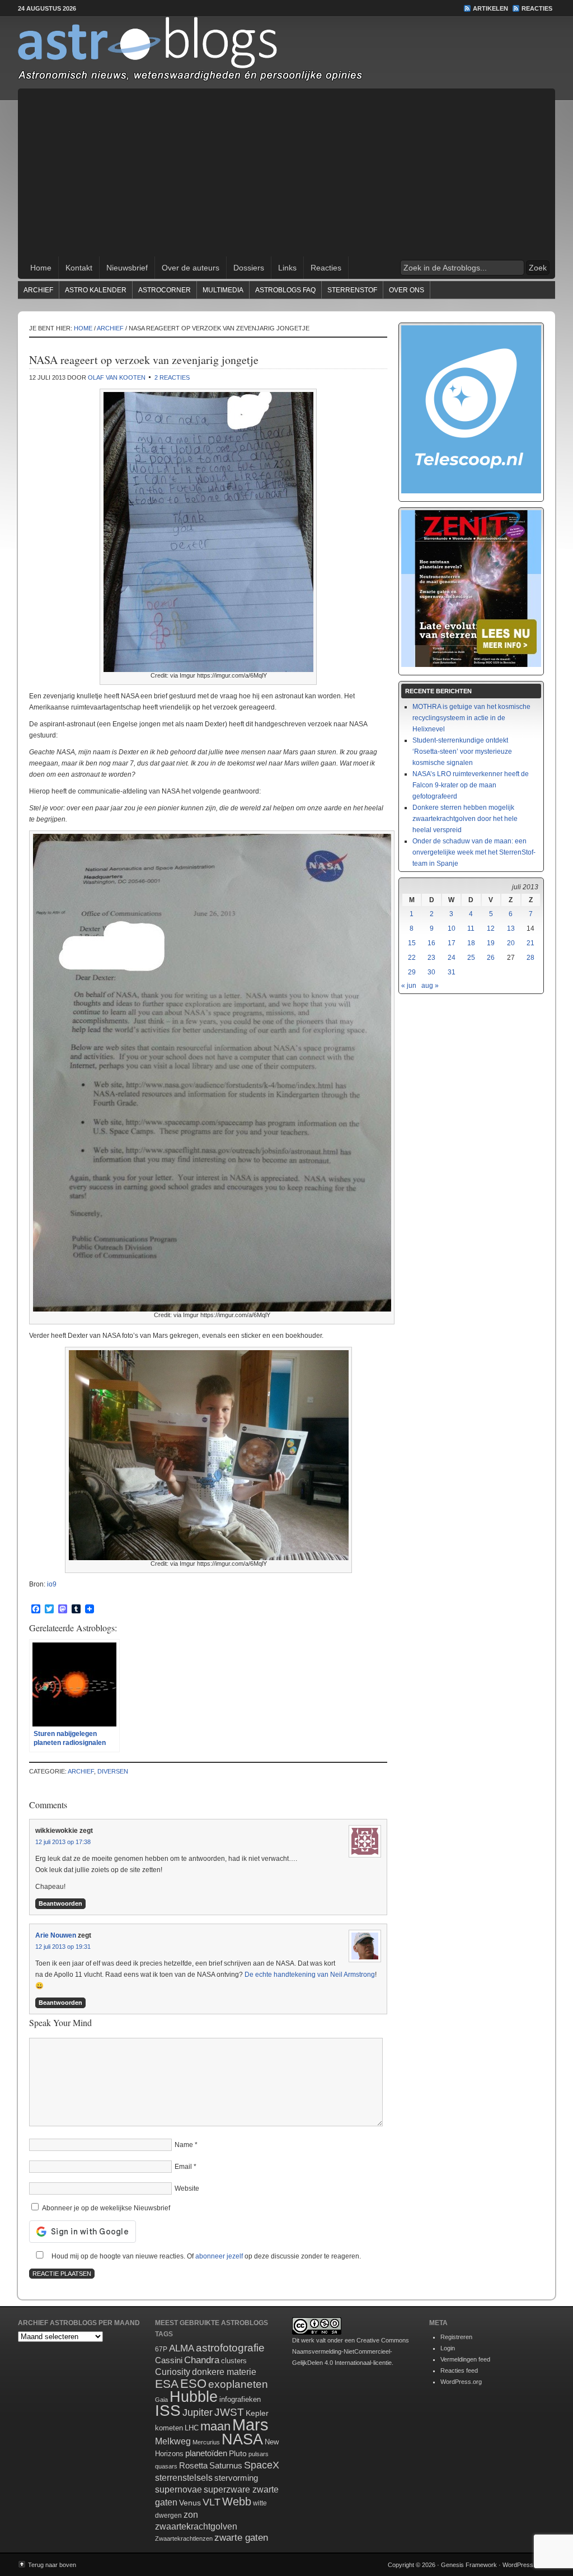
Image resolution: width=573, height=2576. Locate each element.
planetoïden (206, 2453)
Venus (190, 2503)
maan (215, 2426)
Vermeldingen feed (465, 2359)
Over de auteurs (191, 268)
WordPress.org (461, 2382)
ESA (167, 2384)
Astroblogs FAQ (285, 290)
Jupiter (198, 2412)
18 (471, 943)
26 (491, 958)
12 (491, 928)
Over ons (407, 290)
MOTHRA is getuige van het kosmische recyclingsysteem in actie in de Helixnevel (471, 718)
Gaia (161, 2400)
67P (161, 2349)
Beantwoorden (60, 1903)
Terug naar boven (52, 2565)
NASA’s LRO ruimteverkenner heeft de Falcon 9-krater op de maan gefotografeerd (471, 785)
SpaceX (262, 2465)
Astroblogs (286, 53)
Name (184, 2145)
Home (41, 268)
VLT (212, 2502)
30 (431, 972)
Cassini (169, 2360)
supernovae (179, 2489)
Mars (250, 2425)
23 (431, 958)
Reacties (537, 8)
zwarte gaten (241, 2538)
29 (412, 972)
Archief (38, 290)
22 (412, 958)
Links (287, 268)
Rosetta (193, 2465)
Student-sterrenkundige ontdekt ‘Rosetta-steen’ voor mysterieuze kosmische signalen (462, 752)
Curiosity (173, 2372)
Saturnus (226, 2465)
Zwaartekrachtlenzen (184, 2538)
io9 (52, 1584)
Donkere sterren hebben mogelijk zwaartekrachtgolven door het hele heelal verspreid (465, 819)
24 (452, 958)
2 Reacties (172, 377)
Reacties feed (459, 2370)
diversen (113, 1771)
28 (530, 958)
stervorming (236, 2478)
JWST (229, 2412)
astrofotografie (230, 2348)
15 (412, 943)
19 (491, 943)
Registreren (456, 2337)
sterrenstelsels (184, 2477)
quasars (166, 2466)
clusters (234, 2361)
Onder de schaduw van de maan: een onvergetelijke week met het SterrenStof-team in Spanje (474, 852)
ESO (193, 2384)
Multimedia (223, 290)
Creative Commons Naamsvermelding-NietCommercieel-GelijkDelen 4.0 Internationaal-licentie (351, 2351)
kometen (169, 2428)
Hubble (194, 2397)
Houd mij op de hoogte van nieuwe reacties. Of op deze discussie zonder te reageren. (205, 2256)
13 (511, 928)
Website (187, 2188)
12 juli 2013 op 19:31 (63, 1947)
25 (471, 958)
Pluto (238, 2453)
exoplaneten (238, 2384)
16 (431, 943)
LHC (192, 2428)
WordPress (518, 2565)
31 (452, 972)
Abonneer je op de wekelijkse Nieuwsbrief (105, 2208)
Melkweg (173, 2441)
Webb (237, 2502)
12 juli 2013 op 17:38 (63, 1842)
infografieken (240, 2399)
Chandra (202, 2360)
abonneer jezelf (219, 2256)
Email (183, 2167)
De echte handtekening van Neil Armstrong (310, 1975)
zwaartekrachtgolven (196, 2526)
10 (452, 928)
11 (471, 928)
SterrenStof (352, 290)
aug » (430, 986)
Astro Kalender (96, 290)
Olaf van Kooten (117, 377)
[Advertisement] (286, 172)
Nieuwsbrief (127, 268)
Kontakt (79, 268)
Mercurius (206, 2442)
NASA (242, 2439)
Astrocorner (165, 290)
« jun (409, 986)
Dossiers (249, 268)
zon (191, 2514)
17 (452, 943)
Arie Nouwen (56, 1935)
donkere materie (224, 2372)
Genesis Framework (469, 2565)
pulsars (259, 2454)
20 (511, 943)
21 (530, 943)
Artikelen (490, 8)
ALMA (182, 2348)
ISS (168, 2411)
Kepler (257, 2413)
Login (448, 2348)
